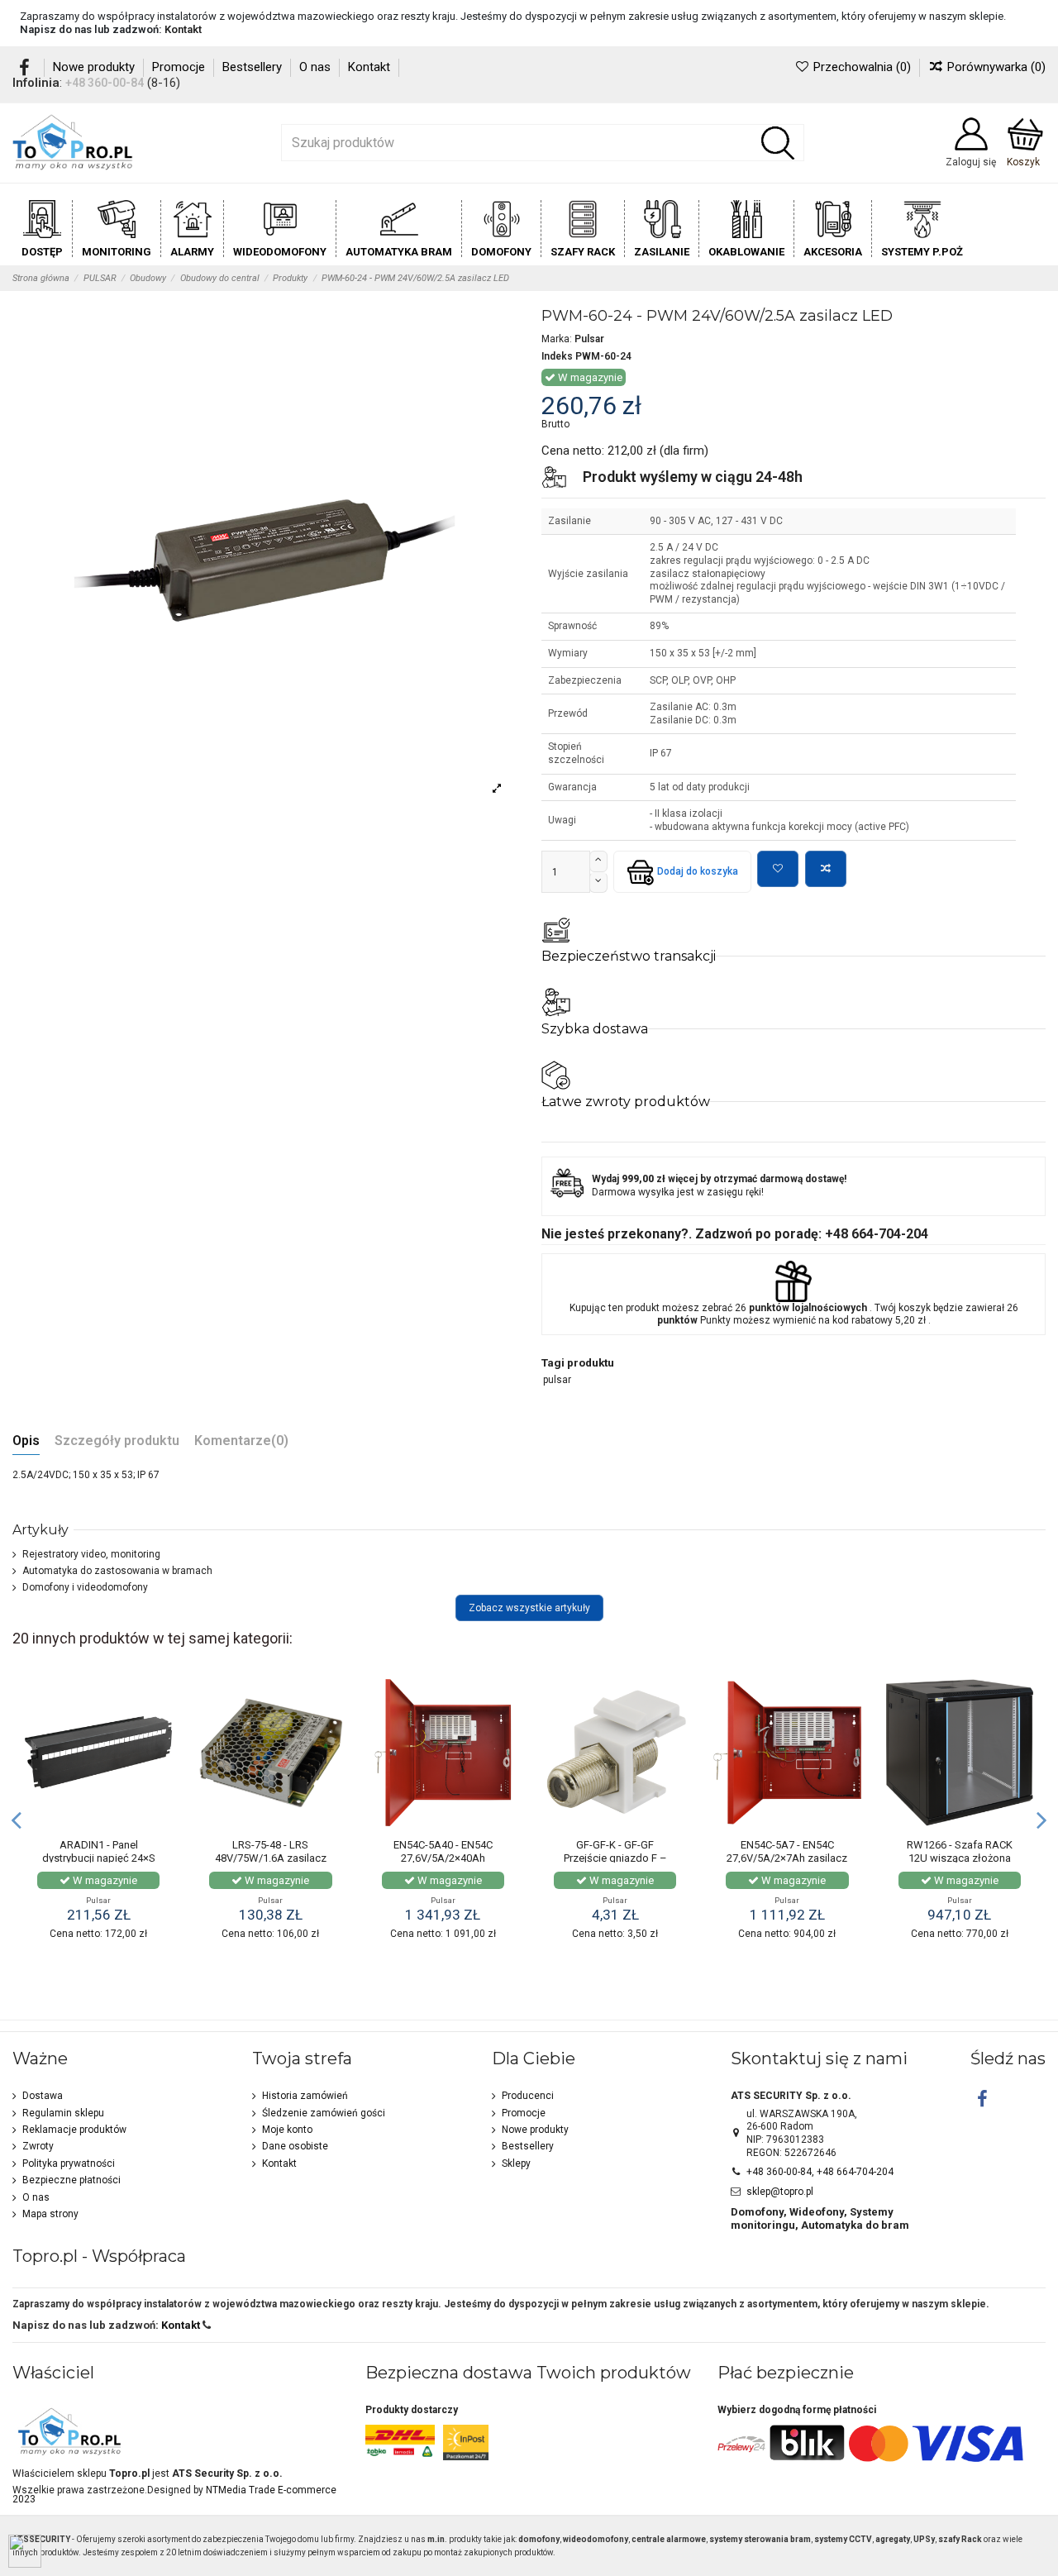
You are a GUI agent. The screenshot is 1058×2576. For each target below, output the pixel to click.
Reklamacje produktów (74, 2130)
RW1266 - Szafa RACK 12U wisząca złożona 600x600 (960, 1858)
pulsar (557, 1380)
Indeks (557, 356)
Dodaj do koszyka (698, 871)
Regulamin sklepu (63, 2113)
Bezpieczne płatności (71, 2180)
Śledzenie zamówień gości (324, 2113)
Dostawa (43, 2096)
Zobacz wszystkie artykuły (529, 1608)
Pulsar (589, 339)
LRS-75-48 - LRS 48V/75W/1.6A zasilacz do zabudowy (271, 1858)
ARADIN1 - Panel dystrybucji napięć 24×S (99, 1851)
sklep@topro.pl (780, 2192)
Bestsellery (254, 67)
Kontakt (183, 29)
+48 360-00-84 (105, 83)
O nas (317, 67)
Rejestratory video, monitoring (91, 1554)
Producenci (528, 2096)
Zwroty (38, 2146)
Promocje (180, 67)
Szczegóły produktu (117, 1441)
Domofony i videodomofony (85, 1587)
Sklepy (516, 2163)
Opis (26, 1441)
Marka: (557, 339)
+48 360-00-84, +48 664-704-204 (820, 2172)
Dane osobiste (295, 2146)
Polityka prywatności (69, 2163)
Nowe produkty (95, 67)
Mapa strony (50, 2214)
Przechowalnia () (862, 67)
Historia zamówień (305, 2096)
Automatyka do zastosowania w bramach (117, 1571)
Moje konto (287, 2130)
